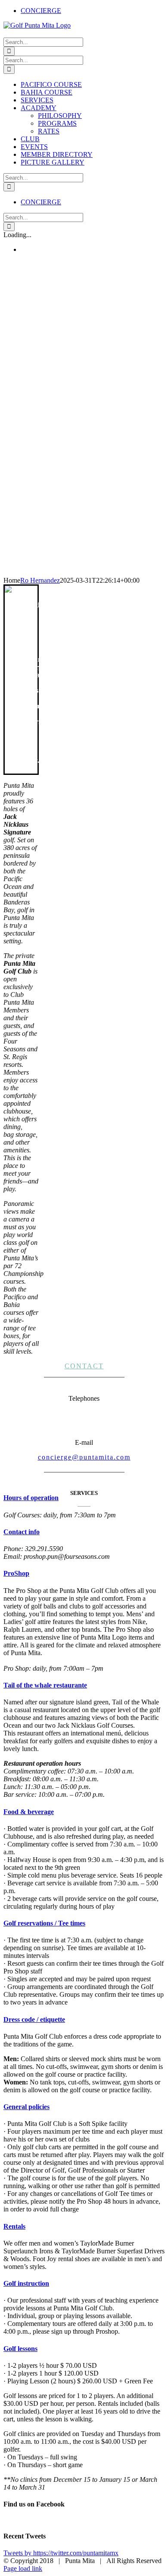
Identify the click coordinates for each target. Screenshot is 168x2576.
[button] (31, 1498)
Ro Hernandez (40, 580)
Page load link (23, 2568)
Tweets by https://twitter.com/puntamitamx (61, 2553)
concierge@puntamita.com (84, 1457)
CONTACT (84, 1366)
